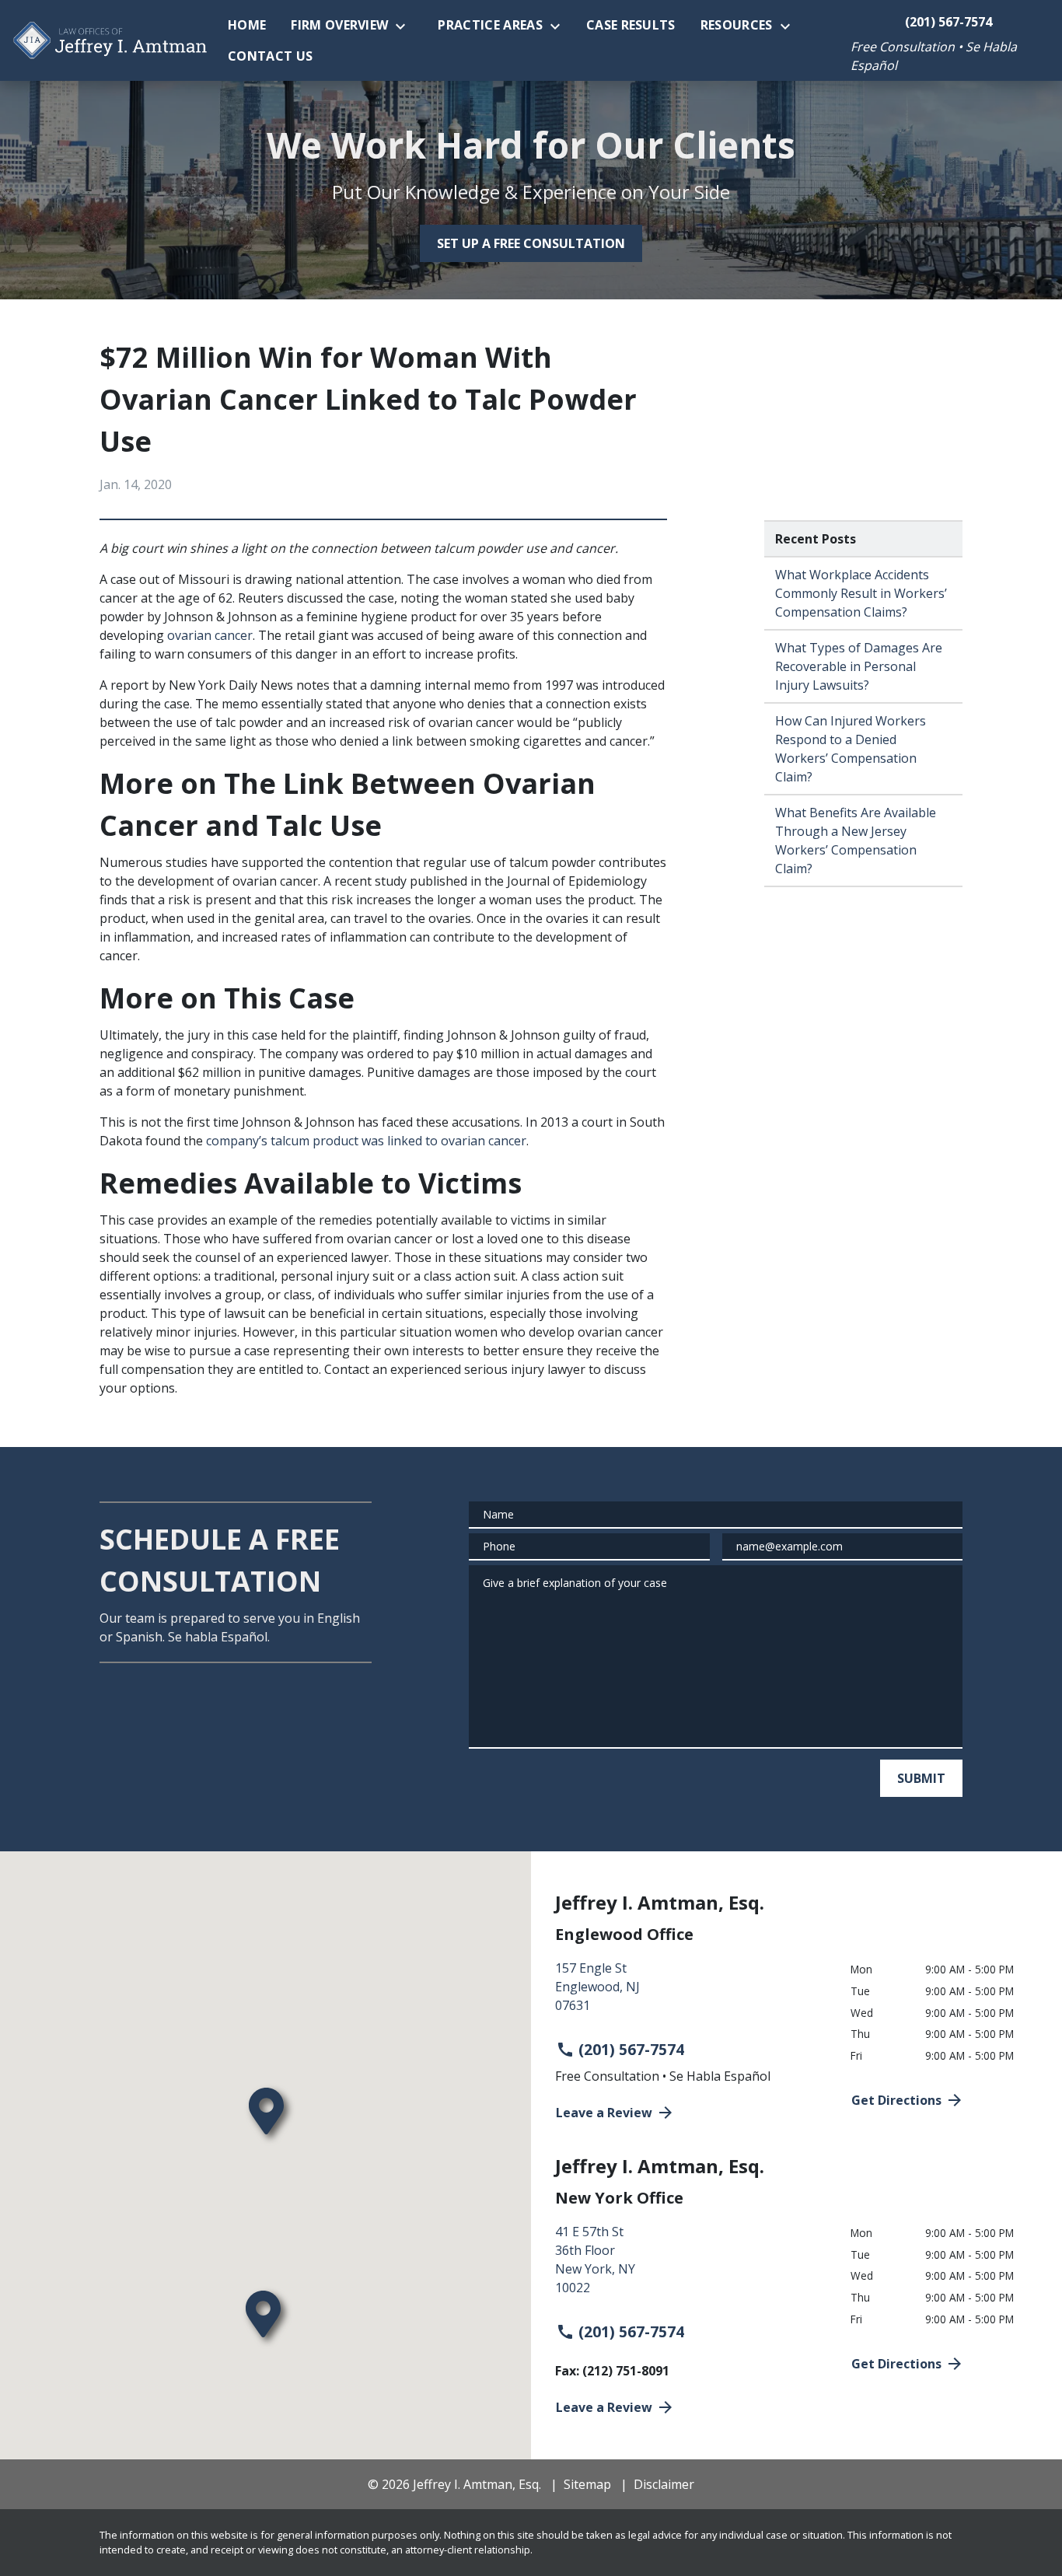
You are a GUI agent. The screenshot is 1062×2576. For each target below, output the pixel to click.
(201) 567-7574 (631, 2049)
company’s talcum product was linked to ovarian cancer (366, 1141)
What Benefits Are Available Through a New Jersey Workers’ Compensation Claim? (856, 841)
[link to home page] (110, 41)
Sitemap (587, 2484)
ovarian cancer (210, 635)
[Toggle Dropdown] (405, 26)
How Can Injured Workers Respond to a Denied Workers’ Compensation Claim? (851, 749)
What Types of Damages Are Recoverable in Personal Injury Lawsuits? (859, 666)
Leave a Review (604, 2113)
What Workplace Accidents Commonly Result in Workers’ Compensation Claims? (861, 593)
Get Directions (896, 2100)
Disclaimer (664, 2484)
